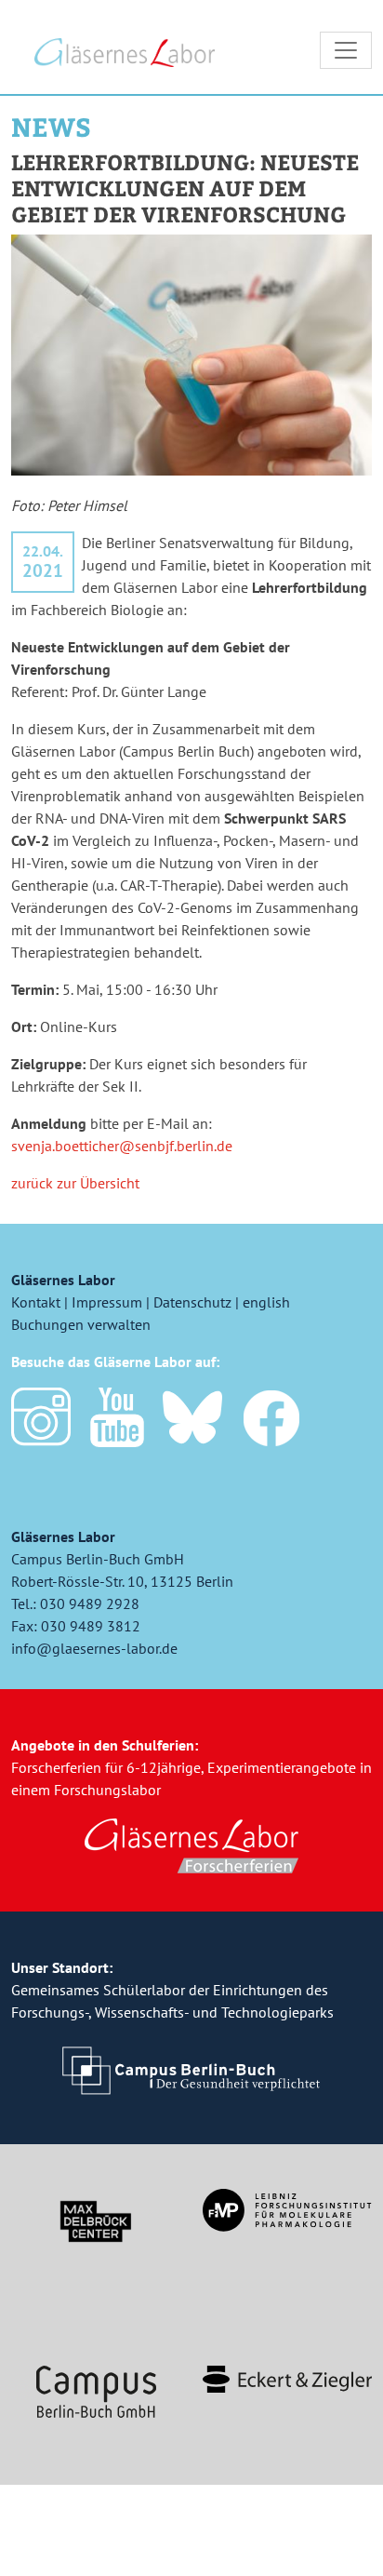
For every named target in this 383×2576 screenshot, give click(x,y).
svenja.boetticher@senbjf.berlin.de (122, 1146)
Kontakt (36, 1302)
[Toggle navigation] (346, 50)
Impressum (107, 1302)
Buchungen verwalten (81, 1324)
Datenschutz (192, 1302)
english (266, 1302)
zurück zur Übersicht (75, 1183)
